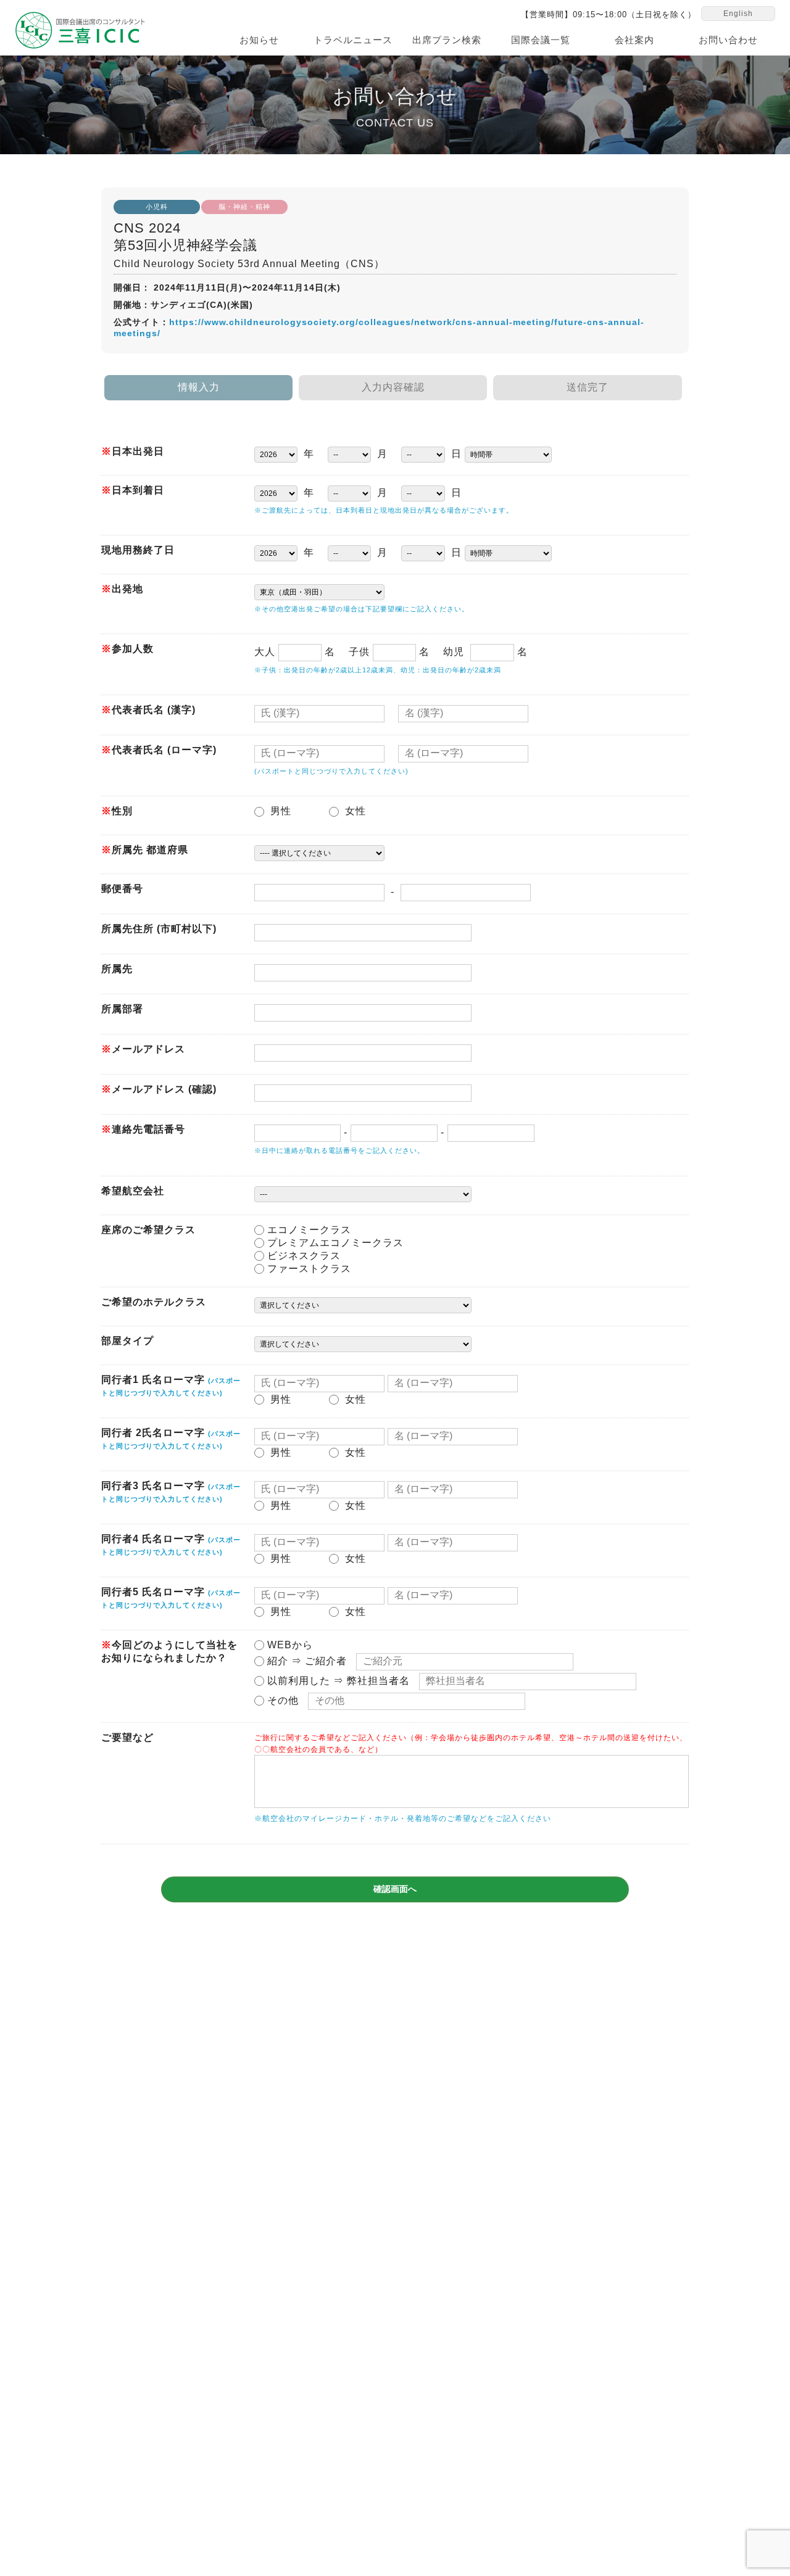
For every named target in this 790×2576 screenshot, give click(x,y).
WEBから (289, 1645)
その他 (281, 1700)
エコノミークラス (308, 1230)
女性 (358, 811)
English (738, 14)
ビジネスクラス (302, 1256)
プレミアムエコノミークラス (334, 1243)
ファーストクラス (308, 1269)
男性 (283, 811)
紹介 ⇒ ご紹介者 (306, 1661)
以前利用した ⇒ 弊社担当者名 (337, 1681)
